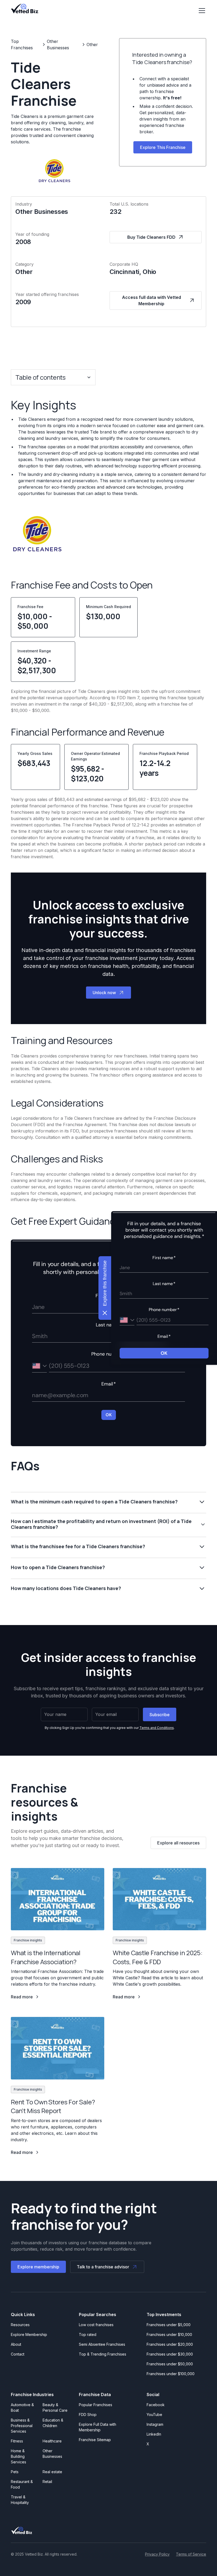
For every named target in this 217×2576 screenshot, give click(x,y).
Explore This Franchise (163, 147)
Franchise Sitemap (95, 2440)
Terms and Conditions (157, 1728)
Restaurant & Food (22, 2484)
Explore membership (38, 2267)
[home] (25, 8)
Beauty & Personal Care (55, 2407)
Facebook (156, 2405)
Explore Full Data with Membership (98, 2427)
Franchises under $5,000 (169, 2325)
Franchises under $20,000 (170, 2344)
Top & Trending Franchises (103, 2354)
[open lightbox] (37, 534)
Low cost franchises (96, 2325)
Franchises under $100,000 (171, 2374)
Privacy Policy (157, 2554)
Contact (18, 2354)
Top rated (88, 2334)
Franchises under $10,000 (169, 2334)
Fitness (17, 2441)
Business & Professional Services (23, 2426)
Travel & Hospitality (20, 2500)
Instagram (155, 2424)
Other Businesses (52, 2454)
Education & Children (53, 2423)
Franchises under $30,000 (170, 2354)
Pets (15, 2472)
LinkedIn (154, 2434)
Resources (20, 2325)
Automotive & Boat (22, 2407)
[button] (201, 11)
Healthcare (52, 2441)
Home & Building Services (19, 2456)
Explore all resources (178, 1843)
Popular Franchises (96, 2405)
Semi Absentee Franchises (102, 2344)
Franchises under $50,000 (170, 2364)
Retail (47, 2482)
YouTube (154, 2415)
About (16, 2344)
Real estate (52, 2472)
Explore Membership (29, 2334)
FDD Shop (88, 2415)
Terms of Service (191, 2554)
